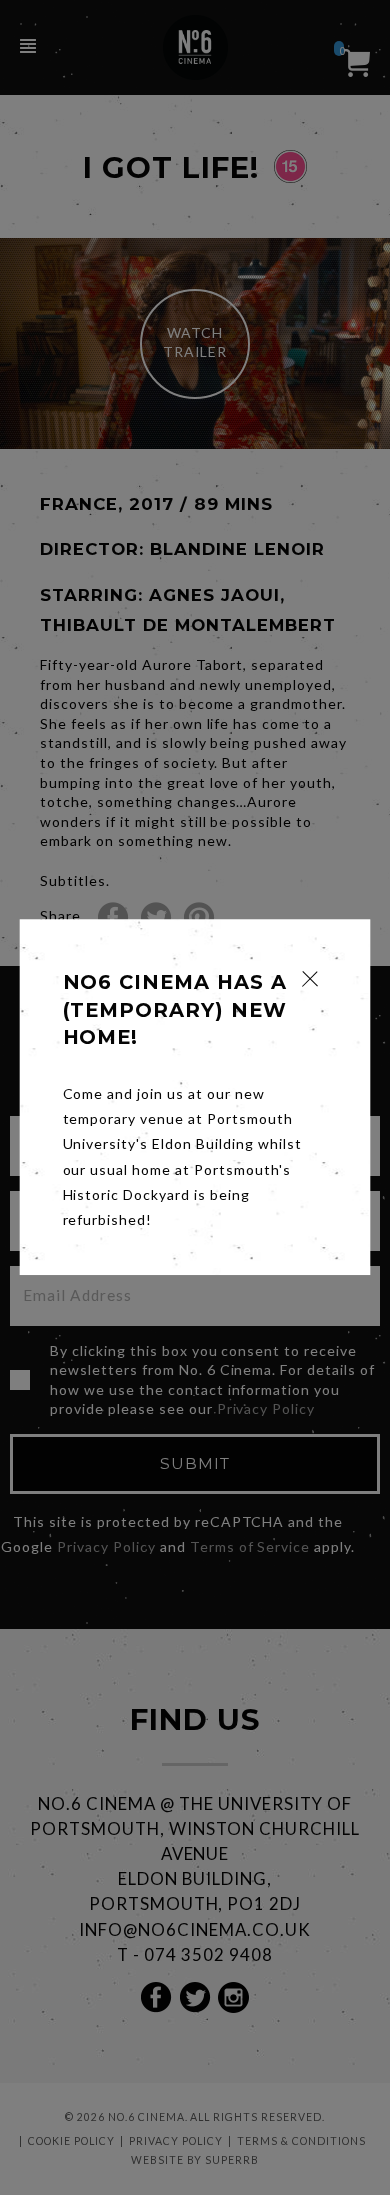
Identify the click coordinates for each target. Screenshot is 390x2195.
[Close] (310, 978)
